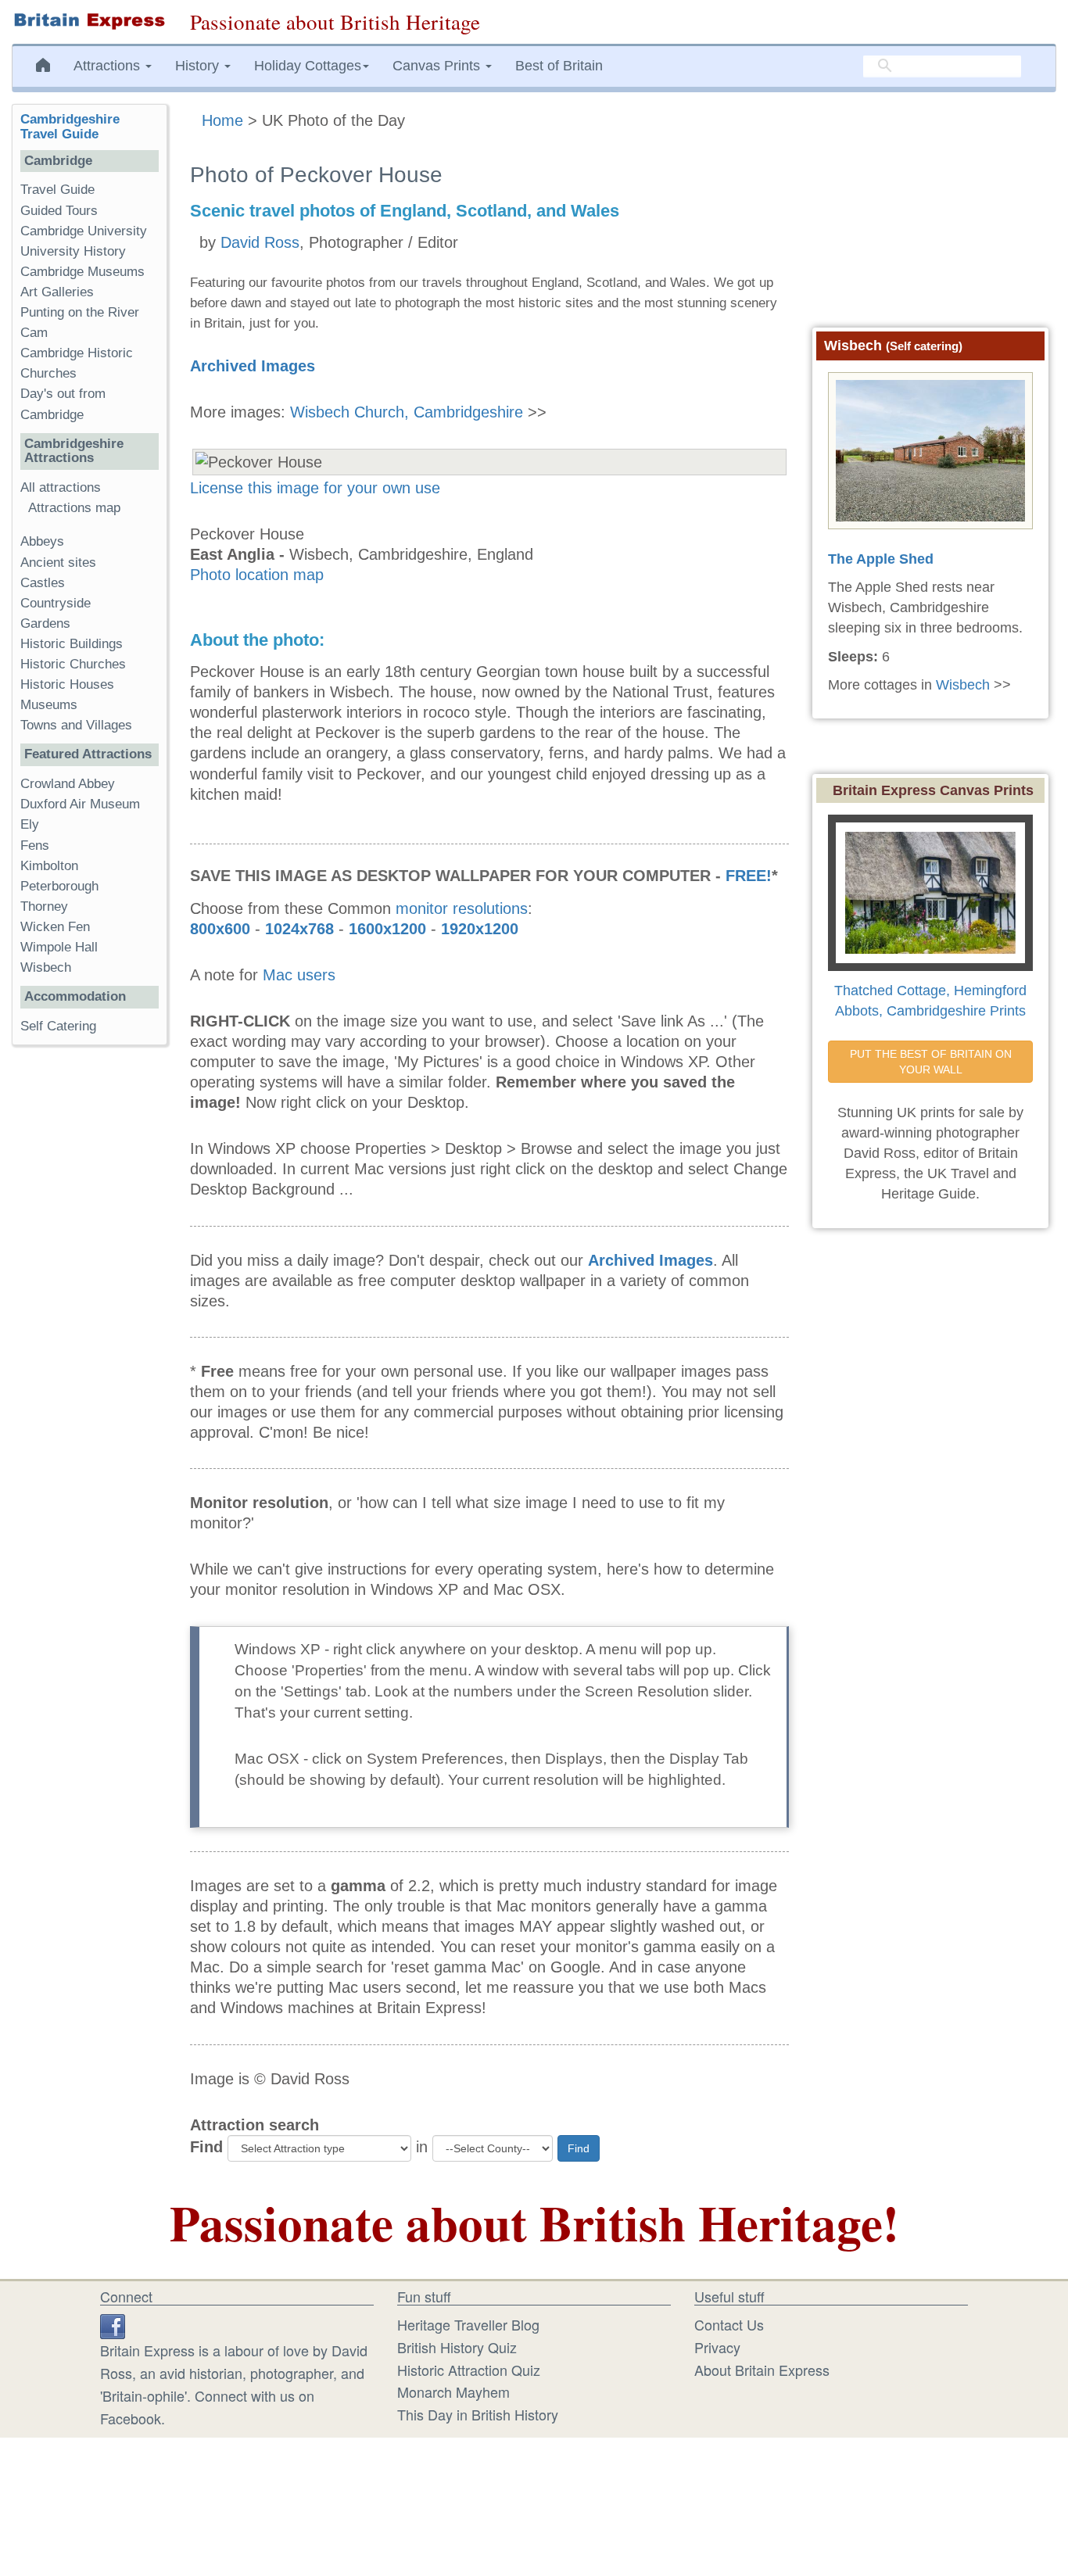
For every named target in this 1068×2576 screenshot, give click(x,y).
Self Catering (58, 1026)
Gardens (45, 623)
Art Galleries (57, 292)
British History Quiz (457, 2347)
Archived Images (253, 366)
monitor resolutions (462, 908)
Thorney (44, 906)
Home (222, 120)
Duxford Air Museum (80, 804)
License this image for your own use (315, 488)
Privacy (717, 2347)
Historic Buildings (72, 644)
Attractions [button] (109, 66)
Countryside (56, 603)
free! (749, 876)
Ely (30, 824)
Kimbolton (49, 866)
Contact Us (729, 2324)
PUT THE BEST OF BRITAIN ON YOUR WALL (932, 1062)
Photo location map (257, 575)
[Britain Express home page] (89, 21)
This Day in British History (478, 2414)
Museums (49, 705)
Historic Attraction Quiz (469, 2370)
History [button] (199, 66)
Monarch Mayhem (453, 2391)
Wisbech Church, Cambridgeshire (407, 412)
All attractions (61, 487)
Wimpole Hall (59, 947)
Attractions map (74, 508)
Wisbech (46, 967)
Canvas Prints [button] (438, 66)
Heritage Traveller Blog (468, 2324)
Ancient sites (58, 562)
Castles (43, 583)
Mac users (299, 975)
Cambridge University (84, 231)
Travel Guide (57, 190)
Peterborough (59, 886)
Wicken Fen (55, 927)
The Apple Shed (881, 559)
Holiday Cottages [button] (308, 66)
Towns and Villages (76, 725)
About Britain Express (762, 2370)
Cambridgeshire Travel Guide (70, 127)
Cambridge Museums (82, 272)
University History (73, 251)
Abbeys (42, 541)
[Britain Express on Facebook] (113, 2324)
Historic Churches (73, 664)
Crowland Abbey (68, 784)
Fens (35, 846)
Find (206, 2147)
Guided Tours (59, 211)
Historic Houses (67, 684)
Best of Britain (559, 66)
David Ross (260, 242)
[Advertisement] (89, 1299)
